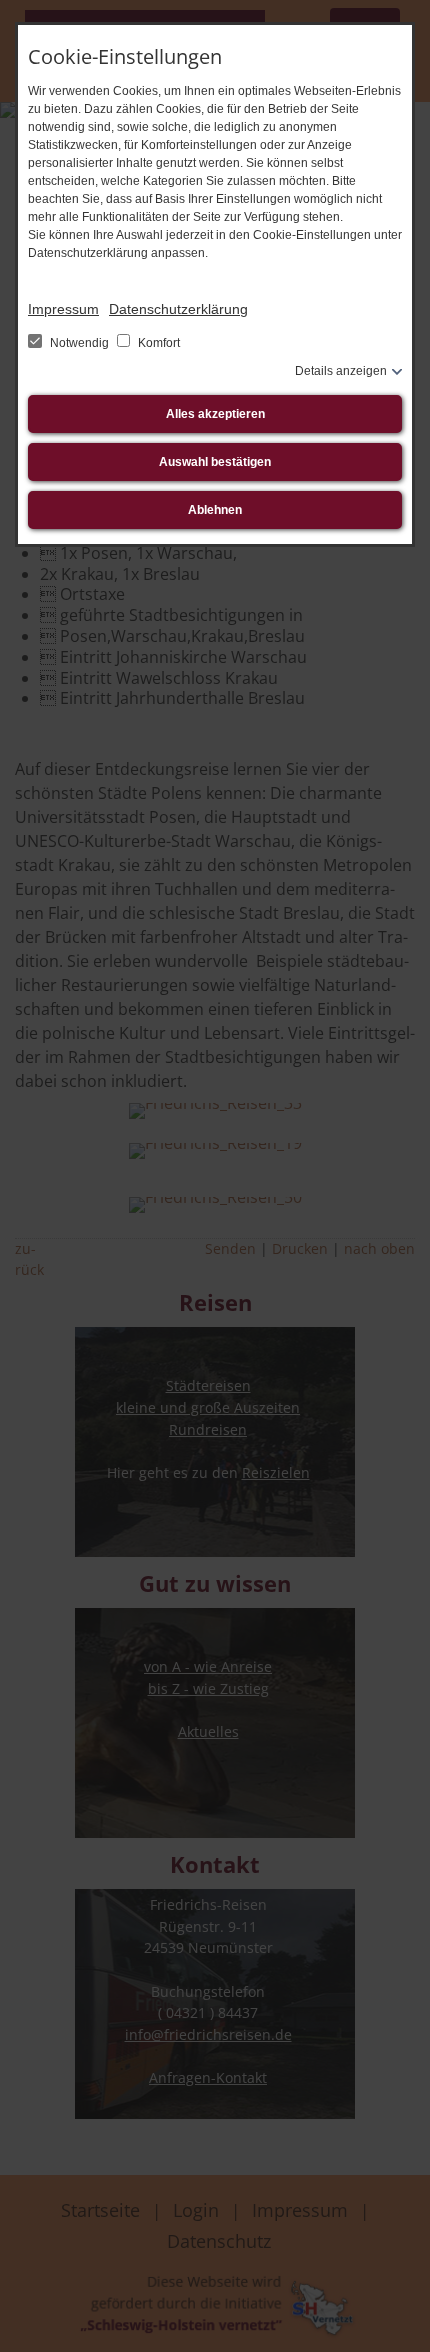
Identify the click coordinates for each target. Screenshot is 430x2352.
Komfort (157, 343)
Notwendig (79, 343)
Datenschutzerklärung (178, 309)
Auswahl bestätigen (215, 462)
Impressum (63, 309)
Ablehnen (215, 510)
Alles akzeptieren (215, 414)
